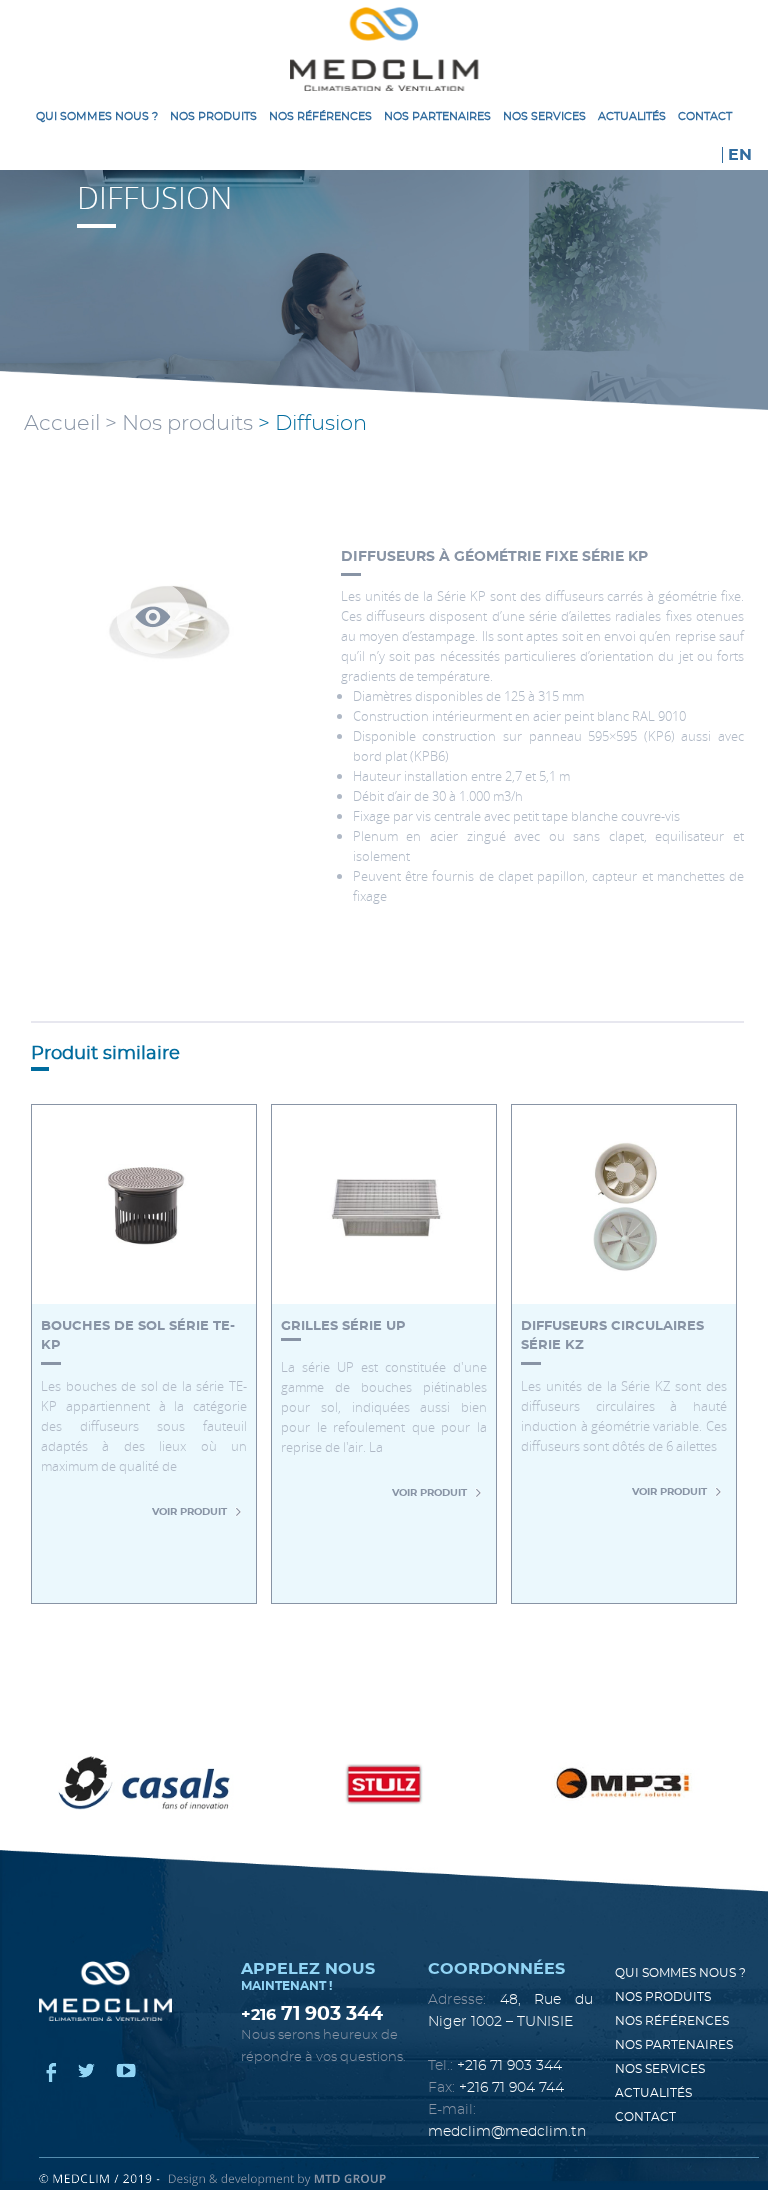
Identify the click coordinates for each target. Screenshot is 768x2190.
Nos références (320, 116)
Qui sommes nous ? (97, 116)
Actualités (632, 116)
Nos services (544, 116)
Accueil (62, 423)
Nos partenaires (437, 116)
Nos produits (213, 116)
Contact (705, 116)
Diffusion (321, 423)
